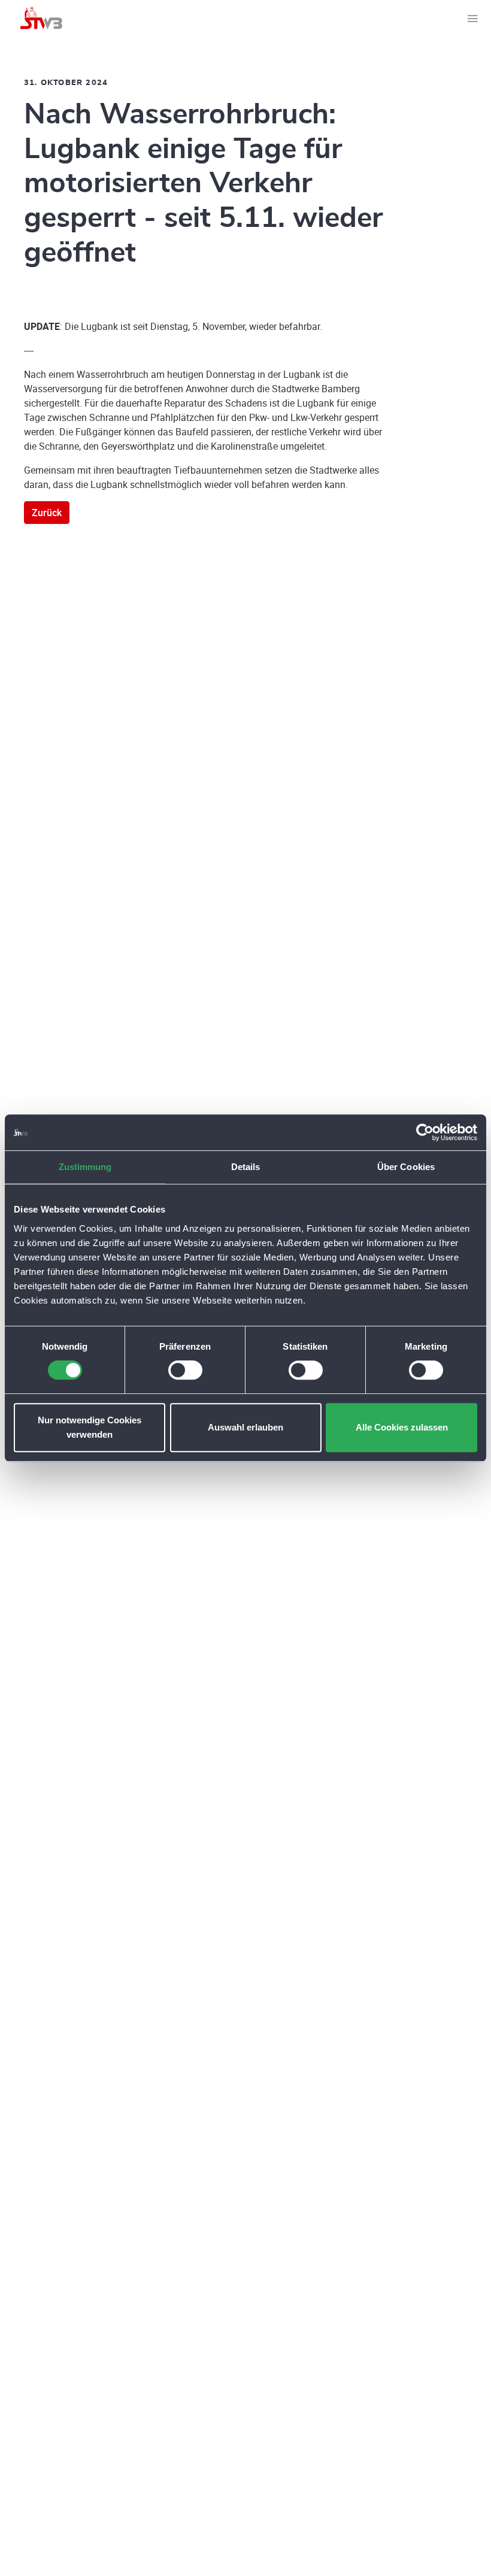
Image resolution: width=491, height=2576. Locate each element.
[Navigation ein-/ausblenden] (472, 18)
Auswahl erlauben (245, 1427)
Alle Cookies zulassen (402, 1427)
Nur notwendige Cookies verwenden (90, 1427)
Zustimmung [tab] (85, 1167)
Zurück (47, 513)
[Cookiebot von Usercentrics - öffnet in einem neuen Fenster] (425, 1132)
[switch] (185, 1370)
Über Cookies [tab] (406, 1167)
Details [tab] (246, 1167)
